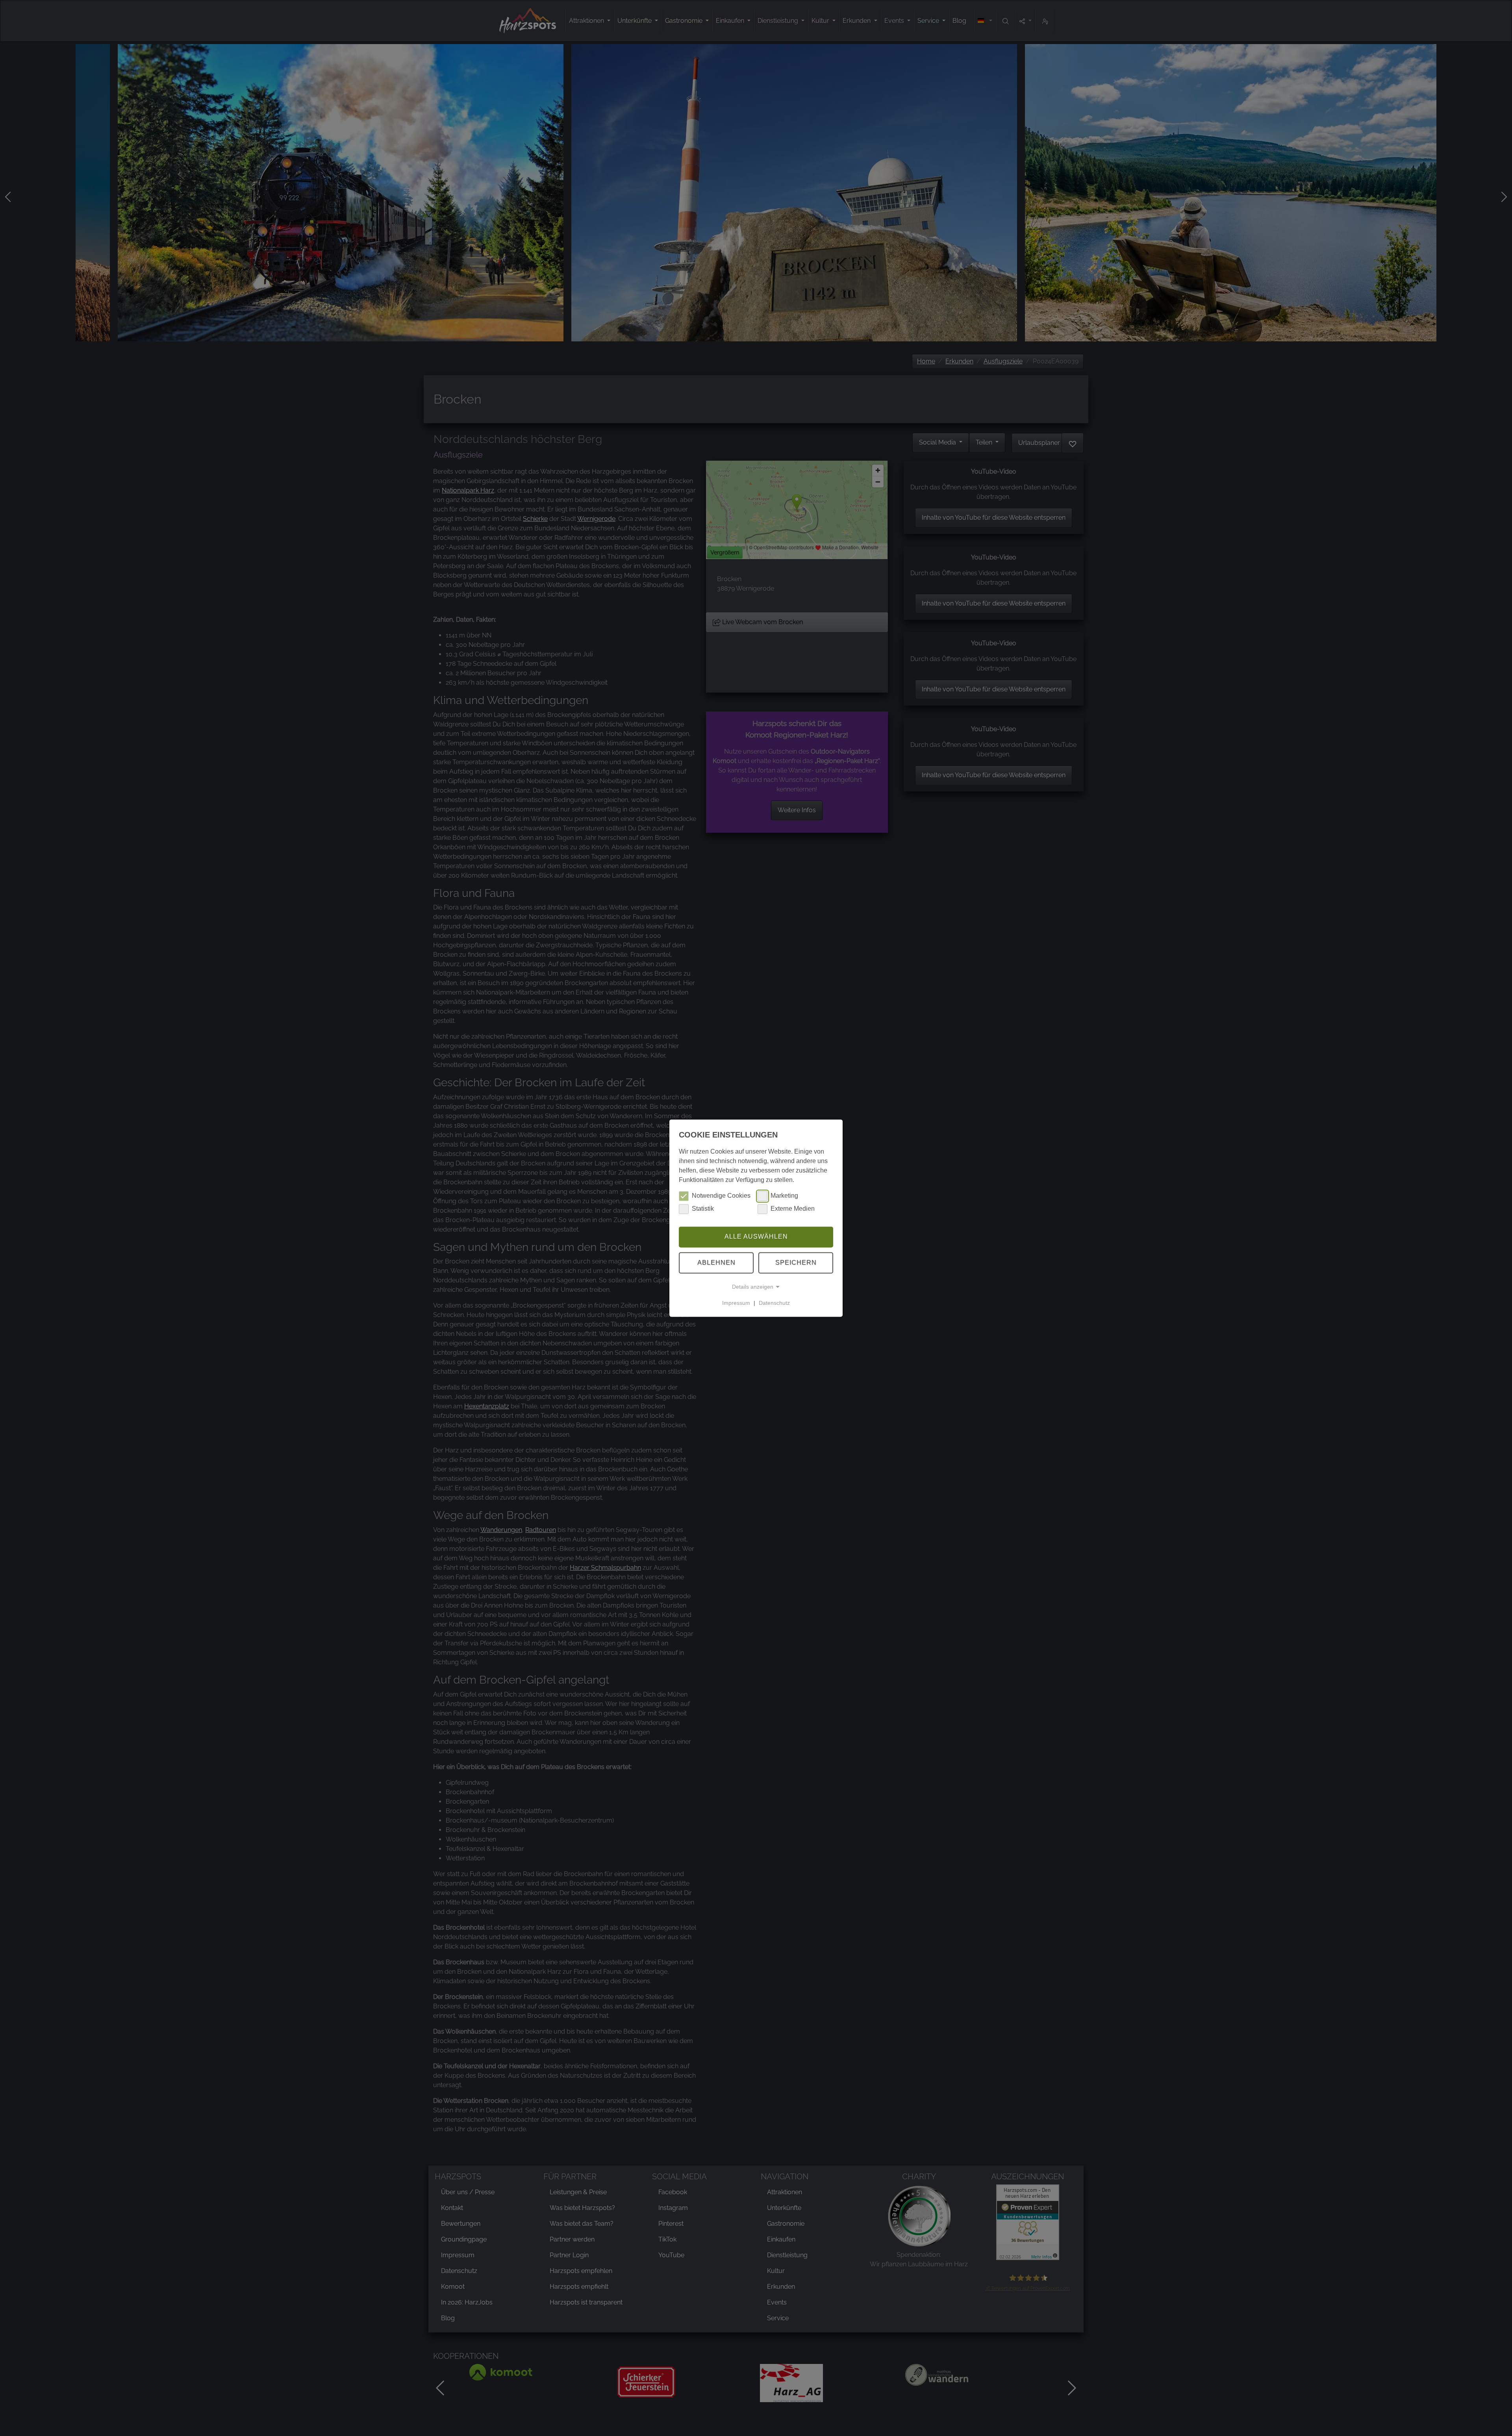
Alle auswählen (756, 1237)
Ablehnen (716, 1262)
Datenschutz (774, 1303)
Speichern (796, 1262)
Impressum (736, 1303)
